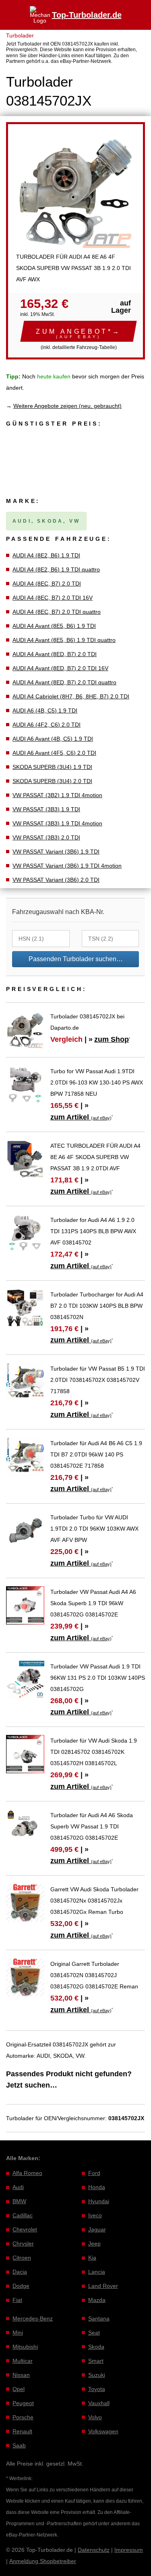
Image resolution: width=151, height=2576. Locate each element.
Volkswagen (103, 2431)
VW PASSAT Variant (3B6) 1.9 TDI (56, 852)
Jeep (94, 2244)
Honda (97, 2187)
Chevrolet (25, 2229)
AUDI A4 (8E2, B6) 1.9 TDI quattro (56, 569)
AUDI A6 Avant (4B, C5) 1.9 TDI (53, 739)
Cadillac (23, 2215)
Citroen (22, 2258)
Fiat (17, 2300)
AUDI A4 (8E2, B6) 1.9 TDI (46, 555)
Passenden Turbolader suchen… (76, 959)
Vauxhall (99, 2403)
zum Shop (112, 1039)
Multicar (23, 2361)
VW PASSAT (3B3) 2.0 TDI (46, 837)
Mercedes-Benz (33, 2318)
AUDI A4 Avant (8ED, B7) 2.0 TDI (55, 654)
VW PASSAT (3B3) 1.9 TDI (46, 809)
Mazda (97, 2300)
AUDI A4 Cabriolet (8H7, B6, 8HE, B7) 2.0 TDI (71, 696)
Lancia (97, 2272)
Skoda (96, 2347)
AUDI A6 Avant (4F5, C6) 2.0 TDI (54, 753)
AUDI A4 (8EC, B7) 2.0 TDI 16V (53, 598)
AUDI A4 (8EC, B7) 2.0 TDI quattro (57, 612)
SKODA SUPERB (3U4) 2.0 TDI (52, 781)
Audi (18, 2187)
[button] (79, 331)
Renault (22, 2431)
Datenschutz (94, 2550)
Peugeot (23, 2403)
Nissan (21, 2375)
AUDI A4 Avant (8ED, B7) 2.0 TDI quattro (64, 682)
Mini (18, 2333)
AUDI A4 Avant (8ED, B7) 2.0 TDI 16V (60, 668)
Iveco (95, 2215)
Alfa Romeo (27, 2173)
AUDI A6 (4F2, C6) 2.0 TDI (47, 725)
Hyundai (99, 2201)
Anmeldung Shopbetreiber (43, 2561)
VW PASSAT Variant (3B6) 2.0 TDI (56, 880)
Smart (96, 2361)
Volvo (95, 2417)
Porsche (23, 2417)
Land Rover (103, 2286)
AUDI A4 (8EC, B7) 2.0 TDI (47, 584)
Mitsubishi (25, 2347)
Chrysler (23, 2244)
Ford (94, 2173)
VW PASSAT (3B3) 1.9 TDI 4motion (57, 823)
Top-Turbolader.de (87, 15)
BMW (19, 2201)
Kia (92, 2258)
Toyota (97, 2389)
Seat (94, 2333)
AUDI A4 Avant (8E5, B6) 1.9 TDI (54, 626)
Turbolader (20, 35)
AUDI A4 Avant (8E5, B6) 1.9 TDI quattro (64, 640)
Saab (19, 2445)
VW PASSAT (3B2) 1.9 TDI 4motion (57, 795)
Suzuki (97, 2375)
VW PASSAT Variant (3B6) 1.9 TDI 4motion (67, 866)
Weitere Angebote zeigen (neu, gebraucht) (67, 406)
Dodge (21, 2286)
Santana (99, 2318)
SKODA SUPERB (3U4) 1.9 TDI (52, 767)
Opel (19, 2389)
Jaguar (97, 2229)
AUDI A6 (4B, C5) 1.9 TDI (45, 710)
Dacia (20, 2272)
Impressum (129, 2550)
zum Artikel (81, 1117)
